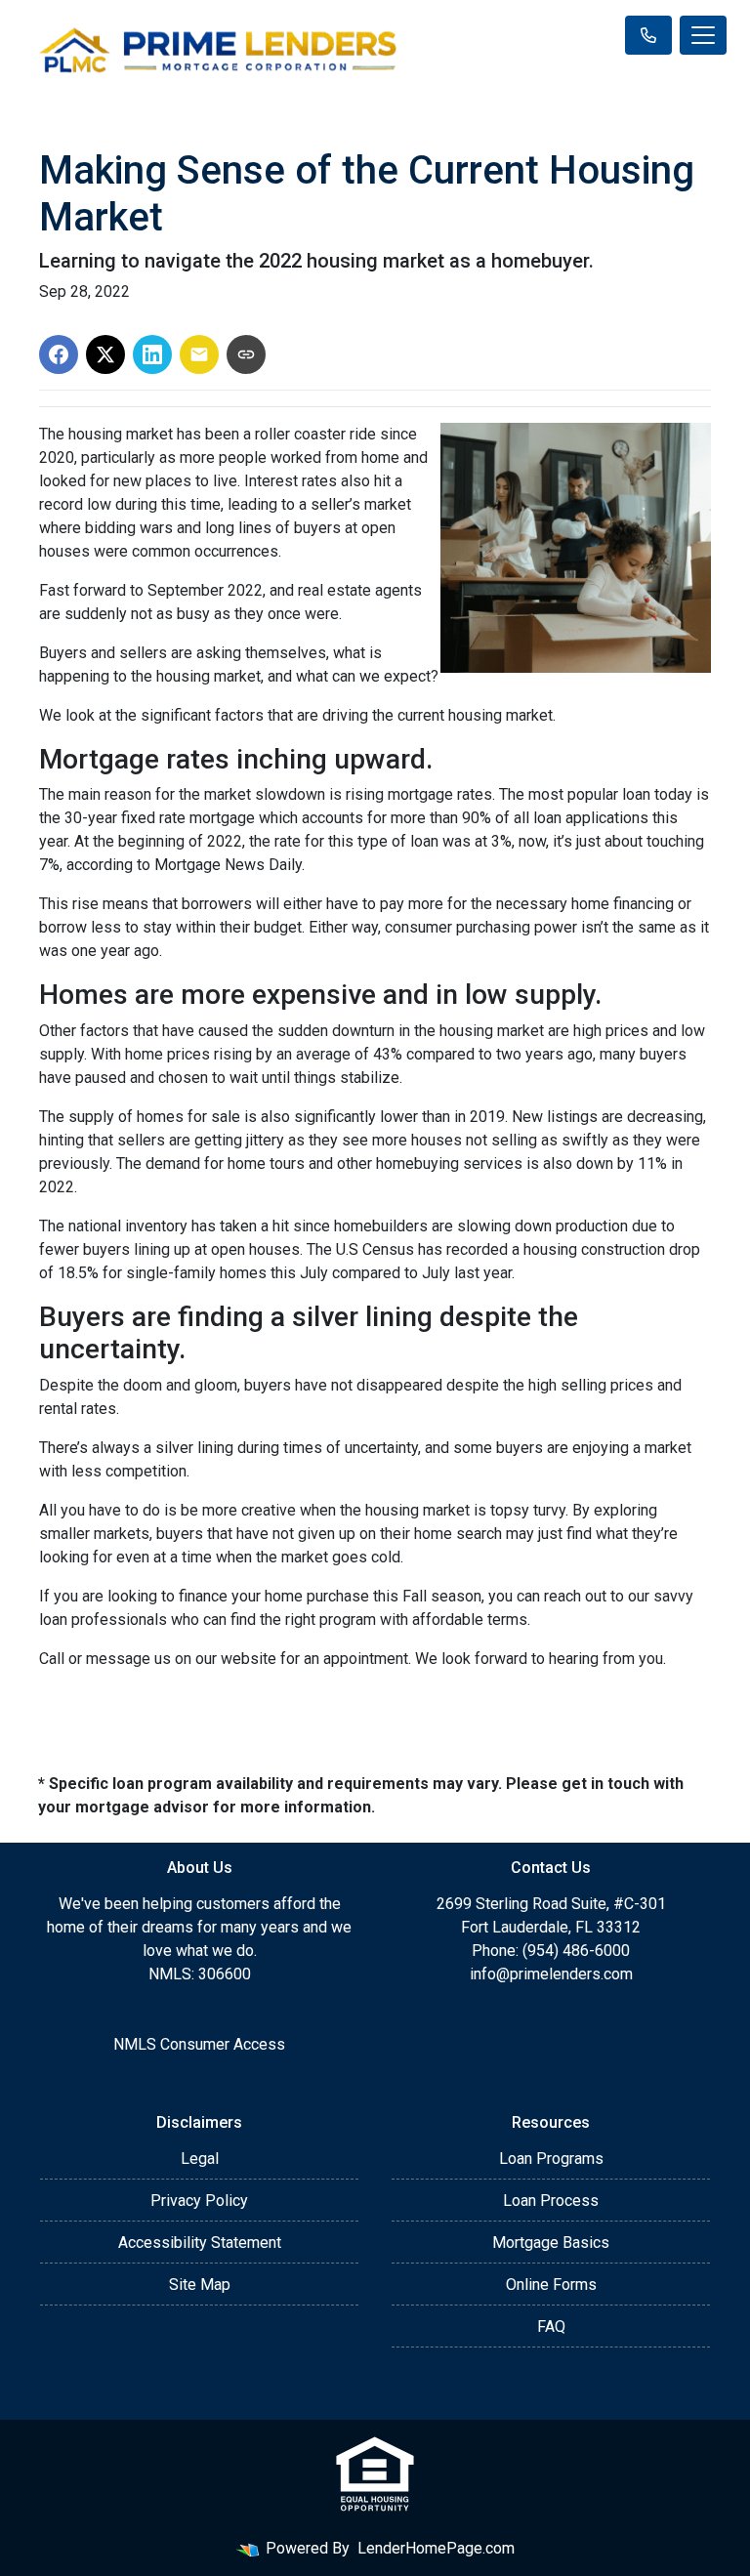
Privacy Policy (199, 2201)
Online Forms (551, 2285)
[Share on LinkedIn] (152, 354)
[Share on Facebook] (59, 354)
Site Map (200, 2285)
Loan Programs (551, 2159)
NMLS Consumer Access (199, 2044)
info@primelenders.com (551, 1974)
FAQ (551, 2327)
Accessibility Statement (200, 2243)
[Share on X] (105, 354)
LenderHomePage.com (436, 2548)
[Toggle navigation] (703, 35)
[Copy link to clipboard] (246, 354)
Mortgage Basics (551, 2243)
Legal (200, 2159)
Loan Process (551, 2201)
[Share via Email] (199, 354)
